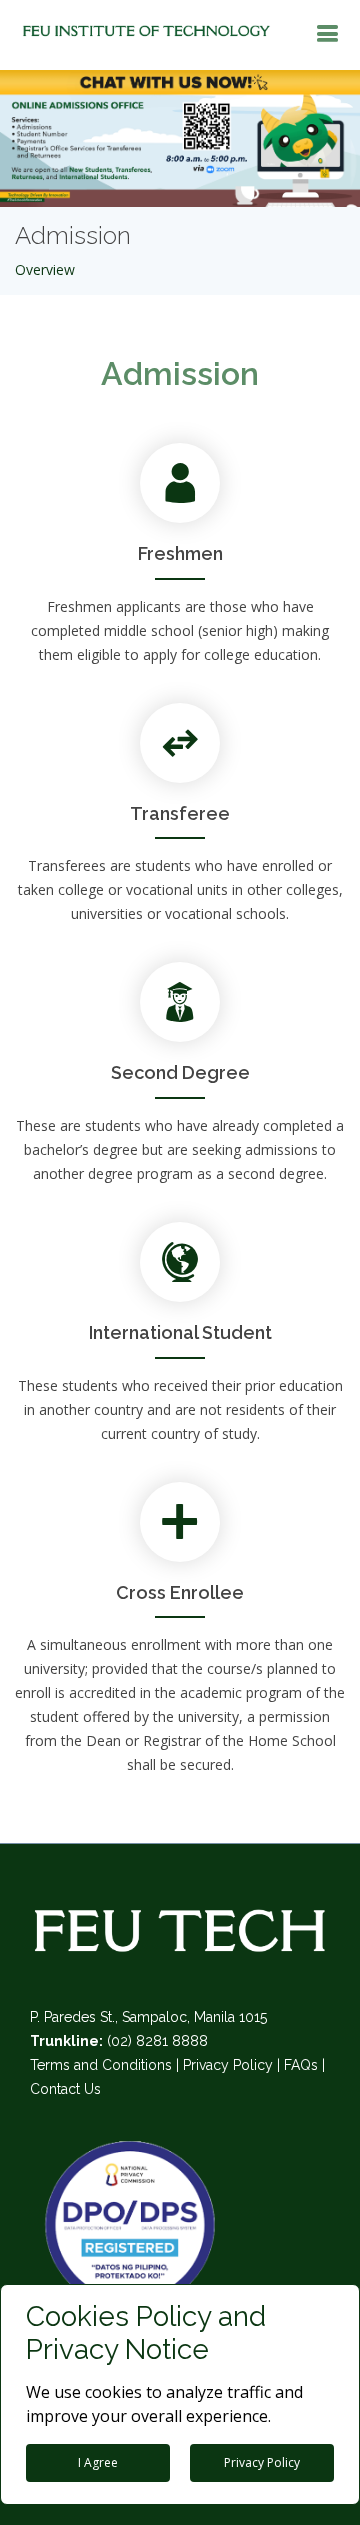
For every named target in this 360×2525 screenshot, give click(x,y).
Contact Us (65, 2089)
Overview (45, 269)
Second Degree (180, 1072)
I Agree (98, 2462)
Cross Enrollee (180, 1592)
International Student (180, 1332)
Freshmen (180, 553)
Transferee (180, 813)
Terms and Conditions (101, 2065)
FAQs (301, 2065)
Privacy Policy (228, 2065)
